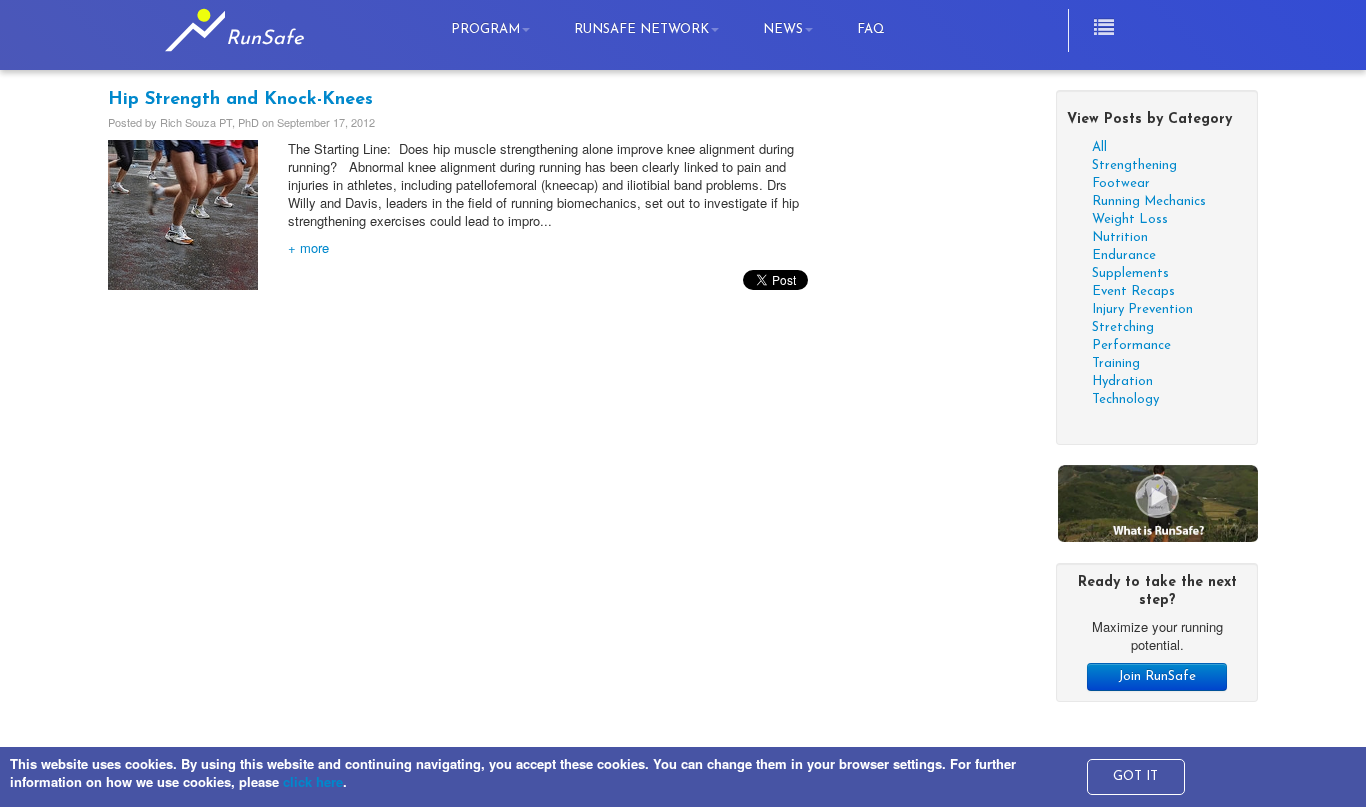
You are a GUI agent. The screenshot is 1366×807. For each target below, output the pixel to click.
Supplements (1130, 273)
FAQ (871, 29)
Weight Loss (1130, 219)
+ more (308, 247)
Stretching (1123, 327)
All (1099, 147)
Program (485, 29)
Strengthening (1134, 165)
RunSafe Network (641, 29)
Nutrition (1120, 237)
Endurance (1124, 255)
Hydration (1122, 381)
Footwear (1121, 183)
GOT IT (1135, 776)
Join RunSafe (1157, 676)
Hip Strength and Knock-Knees (240, 100)
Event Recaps (1133, 291)
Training (1116, 363)
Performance (1131, 345)
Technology (1125, 399)
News (783, 29)
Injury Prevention (1142, 309)
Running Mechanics (1149, 201)
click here (313, 781)
